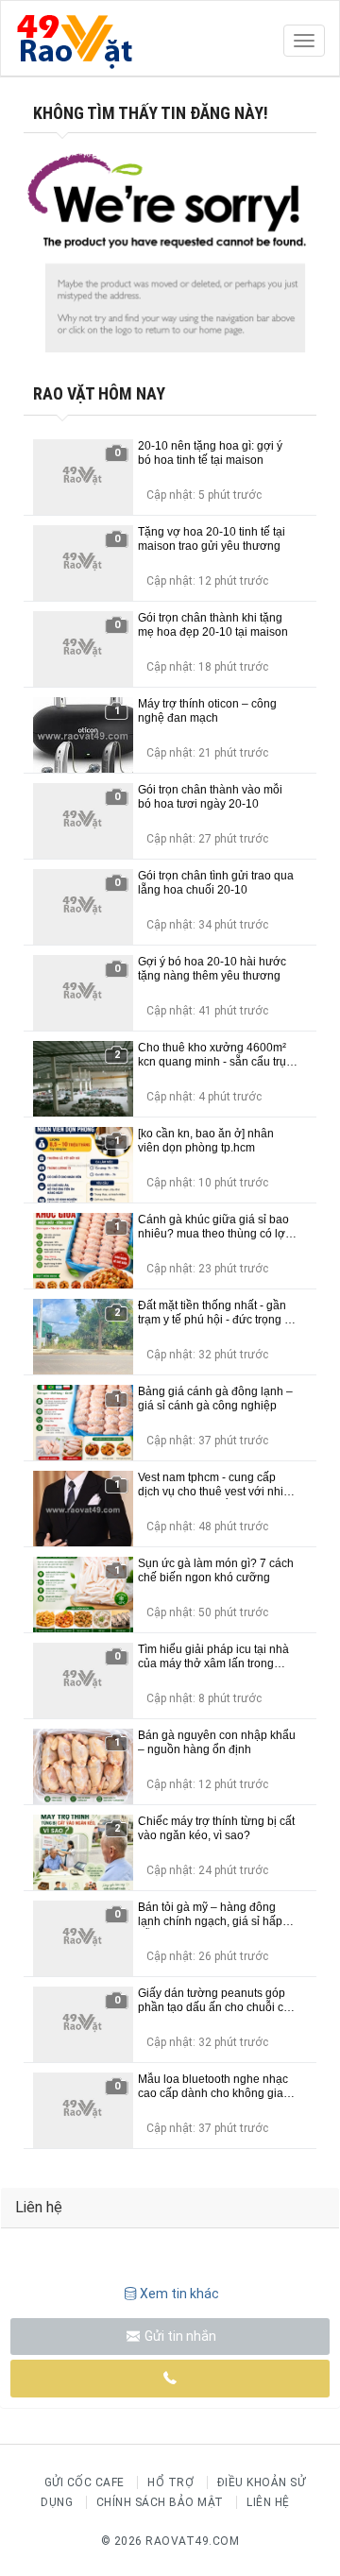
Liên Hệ (268, 2502)
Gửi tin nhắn (179, 2336)
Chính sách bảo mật (160, 2502)
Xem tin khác (179, 2294)
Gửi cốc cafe (85, 2482)
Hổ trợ (170, 2482)
